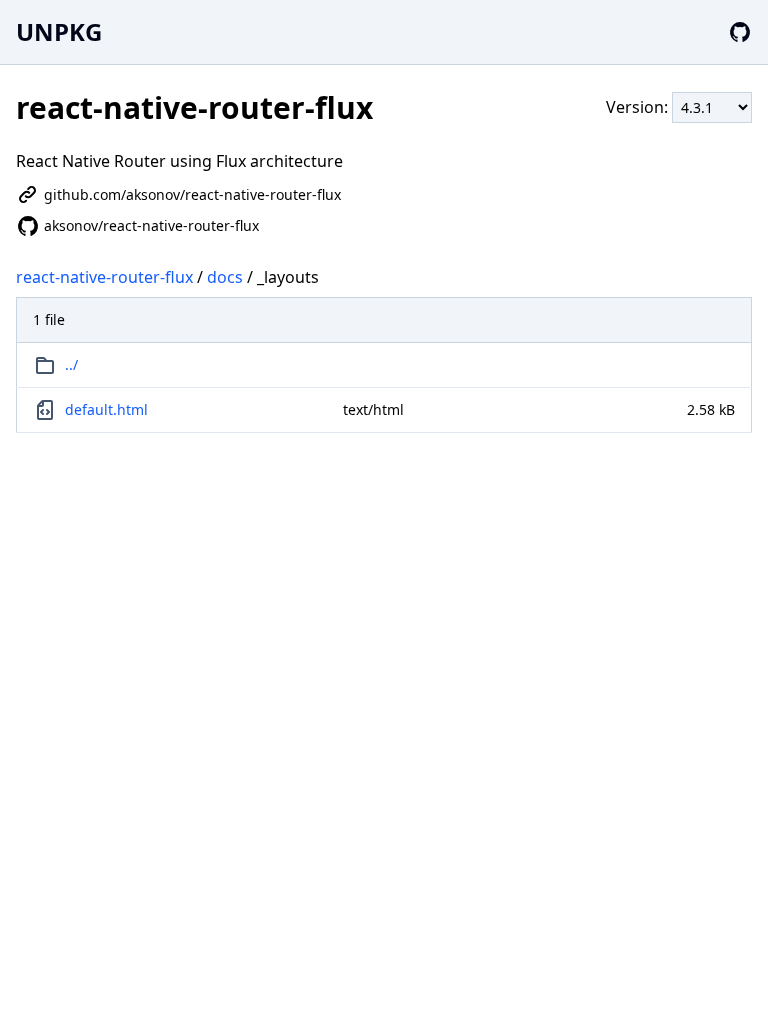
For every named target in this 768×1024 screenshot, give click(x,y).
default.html (106, 409)
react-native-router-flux (104, 277)
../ (71, 364)
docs (225, 277)
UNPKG (59, 31)
